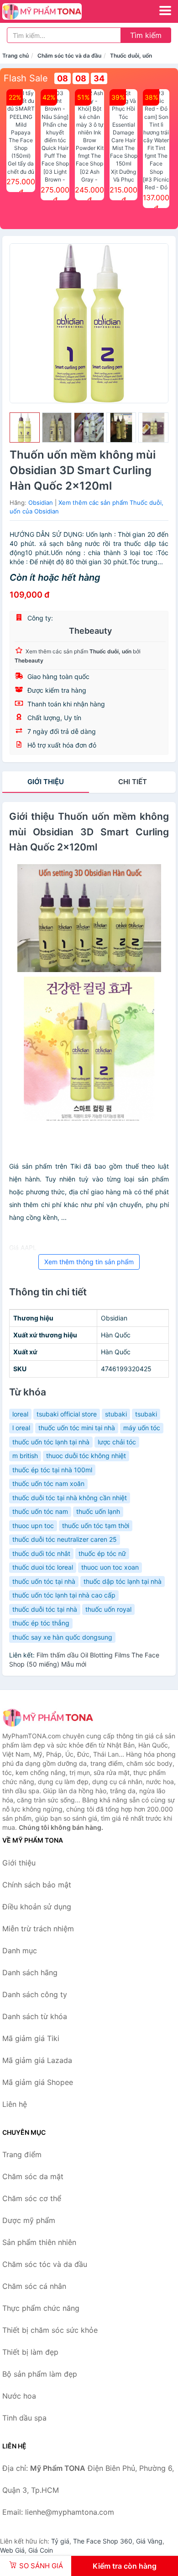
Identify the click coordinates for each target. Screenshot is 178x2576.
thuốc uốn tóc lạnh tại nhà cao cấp (64, 1595)
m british (25, 1456)
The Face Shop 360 (103, 2541)
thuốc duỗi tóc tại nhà (45, 1609)
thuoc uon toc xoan (110, 1567)
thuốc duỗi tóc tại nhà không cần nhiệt (70, 1498)
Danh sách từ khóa (35, 2016)
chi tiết (133, 782)
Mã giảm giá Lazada (37, 2060)
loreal (20, 1414)
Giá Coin (41, 2550)
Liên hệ (15, 2104)
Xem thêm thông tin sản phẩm (89, 1262)
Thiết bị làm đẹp (30, 2352)
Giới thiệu (46, 782)
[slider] (25, 428)
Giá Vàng (149, 2541)
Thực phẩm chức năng (41, 2308)
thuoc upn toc (33, 1526)
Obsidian (41, 502)
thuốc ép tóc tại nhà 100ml (52, 1470)
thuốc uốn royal (108, 1609)
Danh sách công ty (35, 1994)
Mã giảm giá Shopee (38, 2082)
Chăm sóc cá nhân (34, 2286)
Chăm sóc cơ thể (32, 2198)
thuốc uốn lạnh (98, 1511)
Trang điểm (22, 2154)
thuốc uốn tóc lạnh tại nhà (51, 1442)
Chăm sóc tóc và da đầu (69, 56)
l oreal (21, 1428)
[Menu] (165, 11)
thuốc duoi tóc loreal (43, 1567)
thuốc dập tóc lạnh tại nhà (123, 1581)
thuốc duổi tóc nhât (41, 1553)
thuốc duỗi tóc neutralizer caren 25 (65, 1539)
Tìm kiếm (146, 35)
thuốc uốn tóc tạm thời (96, 1526)
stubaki (116, 1414)
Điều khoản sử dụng (37, 1907)
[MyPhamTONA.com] (57, 11)
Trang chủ (16, 56)
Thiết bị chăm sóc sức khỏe (50, 2330)
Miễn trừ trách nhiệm (38, 1929)
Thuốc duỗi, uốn (131, 56)
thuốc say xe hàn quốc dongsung (62, 1637)
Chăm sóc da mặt (33, 2176)
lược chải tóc (117, 1442)
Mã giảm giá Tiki (31, 2038)
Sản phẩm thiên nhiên (39, 2242)
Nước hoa (19, 2396)
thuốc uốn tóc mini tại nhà (77, 1428)
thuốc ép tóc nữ (102, 1553)
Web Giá (12, 2550)
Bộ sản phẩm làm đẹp (40, 2374)
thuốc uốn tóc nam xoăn (48, 1483)
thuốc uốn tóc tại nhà (44, 1581)
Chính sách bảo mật (37, 1885)
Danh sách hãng (30, 1972)
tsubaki (146, 1414)
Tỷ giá (60, 2541)
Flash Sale (26, 78)
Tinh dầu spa (24, 2418)
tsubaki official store (67, 1414)
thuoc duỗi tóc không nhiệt (86, 1456)
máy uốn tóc (142, 1428)
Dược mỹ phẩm (29, 2220)
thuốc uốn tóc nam (40, 1511)
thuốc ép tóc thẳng (41, 1623)
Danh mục (20, 1951)
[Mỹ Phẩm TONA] (48, 1718)
